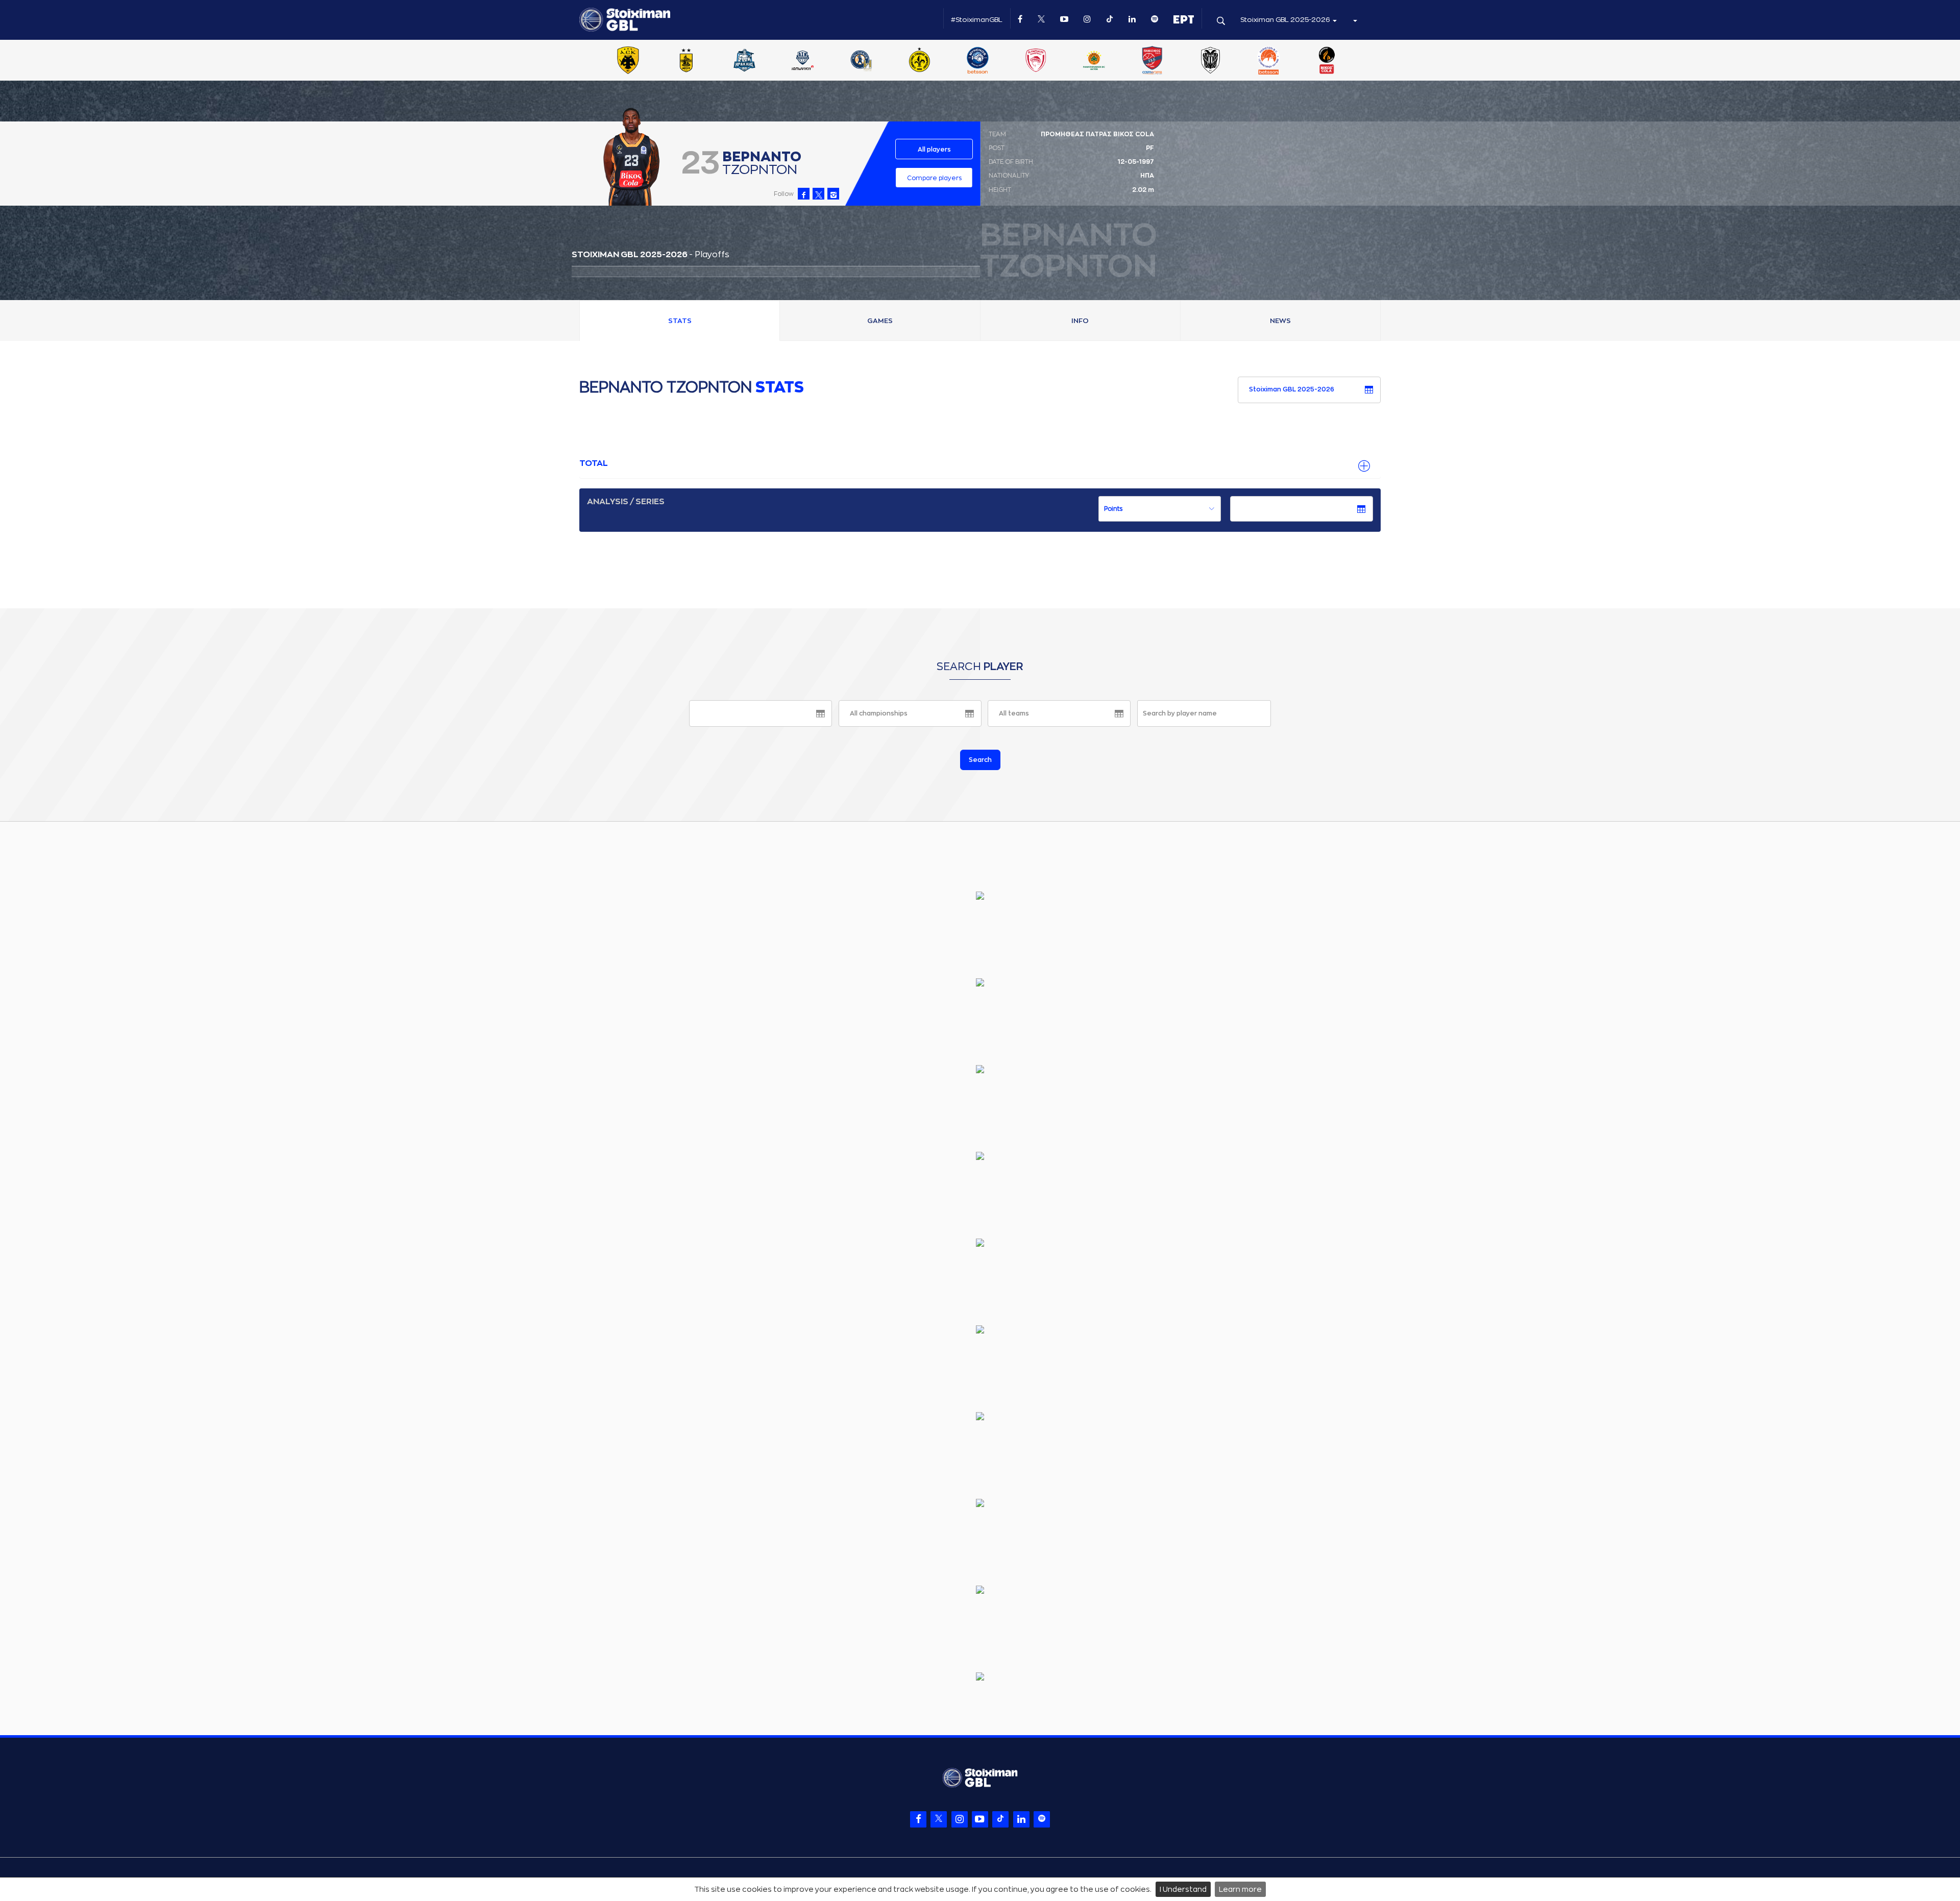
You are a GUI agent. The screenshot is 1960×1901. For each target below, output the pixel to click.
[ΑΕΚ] (628, 61)
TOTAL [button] (594, 463)
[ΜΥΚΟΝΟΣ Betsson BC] (977, 61)
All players (934, 150)
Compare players (934, 178)
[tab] (980, 464)
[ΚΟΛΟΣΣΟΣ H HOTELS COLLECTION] (861, 61)
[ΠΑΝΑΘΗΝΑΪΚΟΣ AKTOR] (1094, 61)
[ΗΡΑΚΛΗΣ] (745, 61)
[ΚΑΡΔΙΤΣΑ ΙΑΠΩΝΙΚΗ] (803, 61)
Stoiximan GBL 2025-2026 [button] (1286, 20)
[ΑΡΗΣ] (686, 61)
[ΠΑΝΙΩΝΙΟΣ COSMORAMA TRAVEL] (1152, 61)
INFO (1080, 321)
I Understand (1183, 1889)
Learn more (1240, 1889)
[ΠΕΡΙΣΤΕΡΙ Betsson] (1269, 61)
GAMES (880, 321)
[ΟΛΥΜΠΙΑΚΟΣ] (1036, 61)
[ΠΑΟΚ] (1210, 61)
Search (980, 760)
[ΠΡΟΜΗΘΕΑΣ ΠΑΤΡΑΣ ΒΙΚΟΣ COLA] (1327, 61)
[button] (1355, 20)
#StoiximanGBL (977, 20)
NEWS (1280, 321)
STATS (680, 321)
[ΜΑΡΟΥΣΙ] (919, 61)
